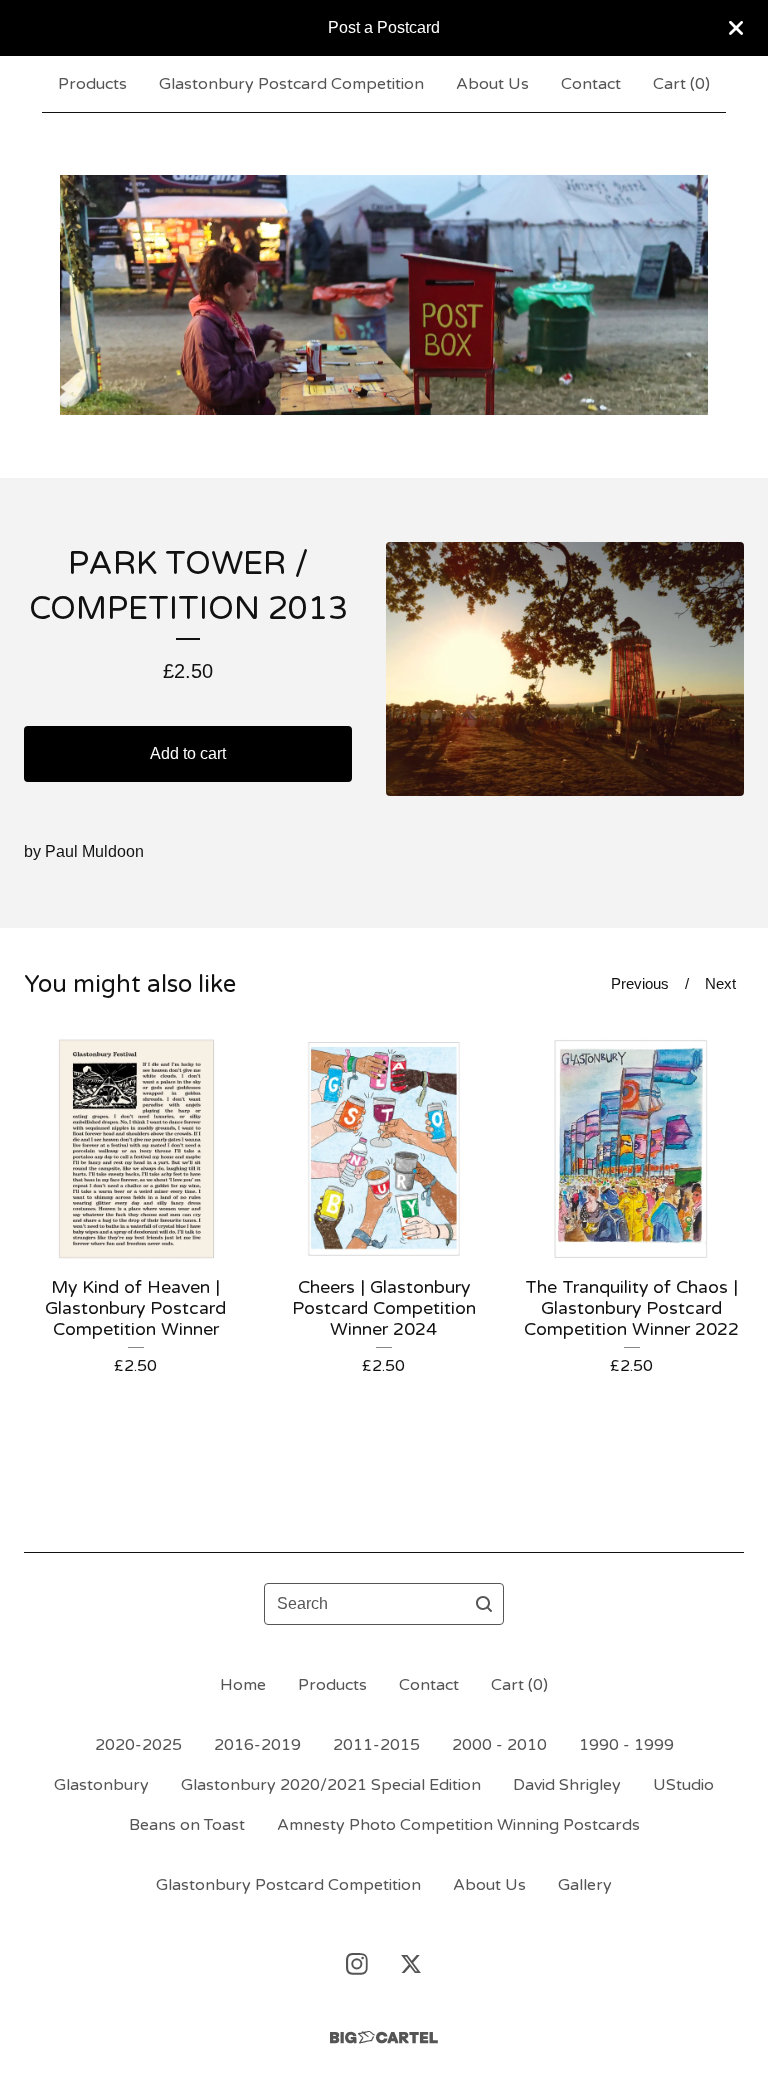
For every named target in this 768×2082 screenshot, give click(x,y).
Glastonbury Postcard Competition (291, 84)
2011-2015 (376, 1745)
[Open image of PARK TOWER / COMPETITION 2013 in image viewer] (565, 669)
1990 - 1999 (626, 1745)
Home (243, 1685)
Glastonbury (101, 1785)
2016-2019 (257, 1745)
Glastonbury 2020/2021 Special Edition (331, 1785)
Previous (640, 983)
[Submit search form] (484, 1604)
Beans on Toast (187, 1825)
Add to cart (188, 753)
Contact (591, 84)
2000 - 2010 (499, 1745)
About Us (492, 84)
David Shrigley (567, 1785)
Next (720, 983)
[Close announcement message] (736, 28)
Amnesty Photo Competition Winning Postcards (458, 1825)
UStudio (683, 1785)
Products (92, 84)
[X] (411, 1964)
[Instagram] (357, 1964)
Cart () (681, 84)
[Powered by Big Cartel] (384, 2037)
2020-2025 (138, 1745)
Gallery (585, 1885)
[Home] (384, 295)
